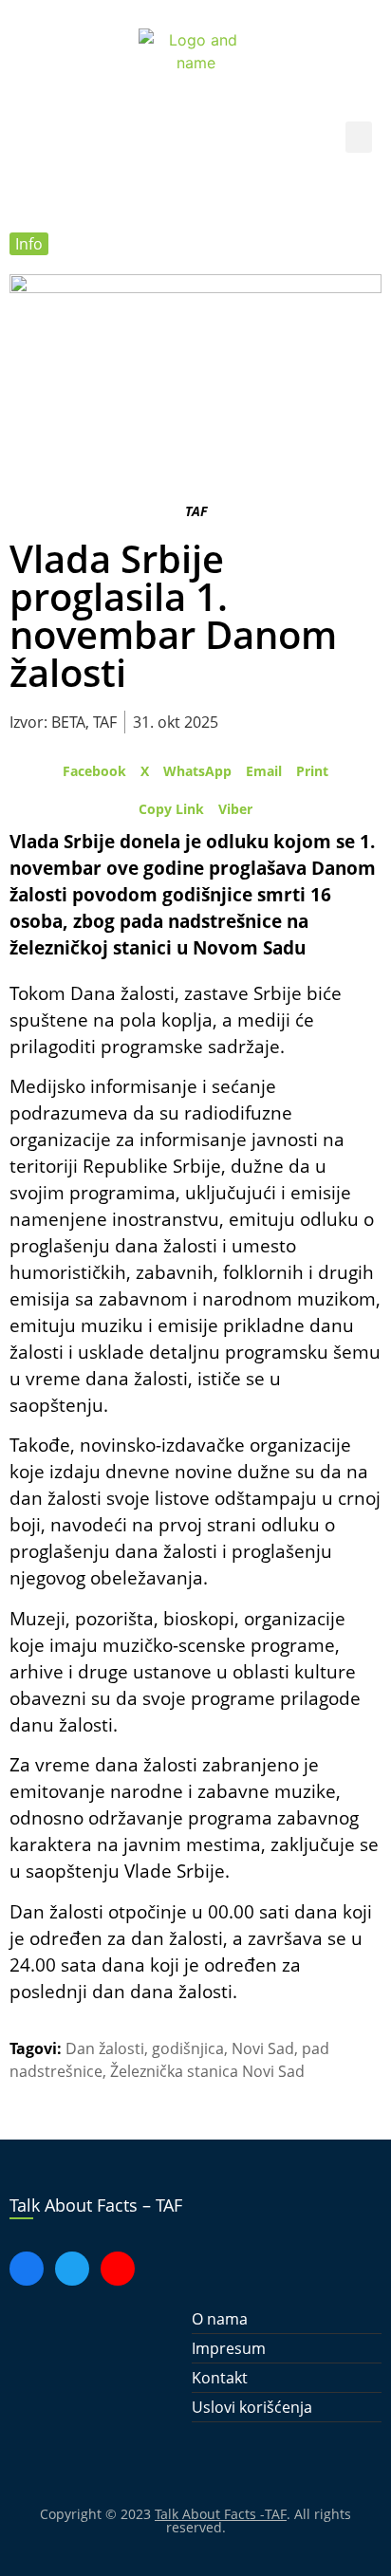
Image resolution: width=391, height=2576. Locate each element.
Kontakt (220, 2378)
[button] (359, 137)
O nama (220, 2319)
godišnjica (188, 2048)
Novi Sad (263, 2048)
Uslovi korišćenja (252, 2407)
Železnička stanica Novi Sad (207, 2071)
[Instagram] (118, 2269)
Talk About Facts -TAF (221, 2514)
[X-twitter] (72, 2269)
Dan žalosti (105, 2048)
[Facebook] (27, 2269)
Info (29, 244)
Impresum (229, 2348)
